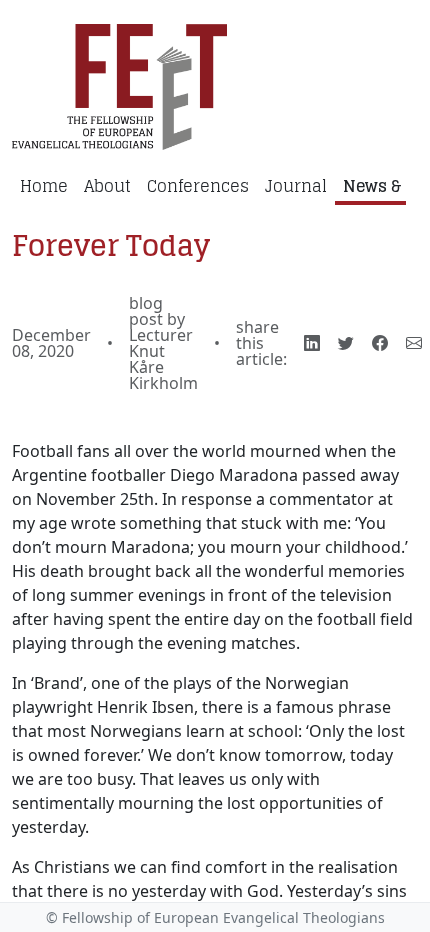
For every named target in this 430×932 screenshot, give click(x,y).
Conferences (198, 186)
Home (44, 186)
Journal (296, 186)
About (107, 186)
